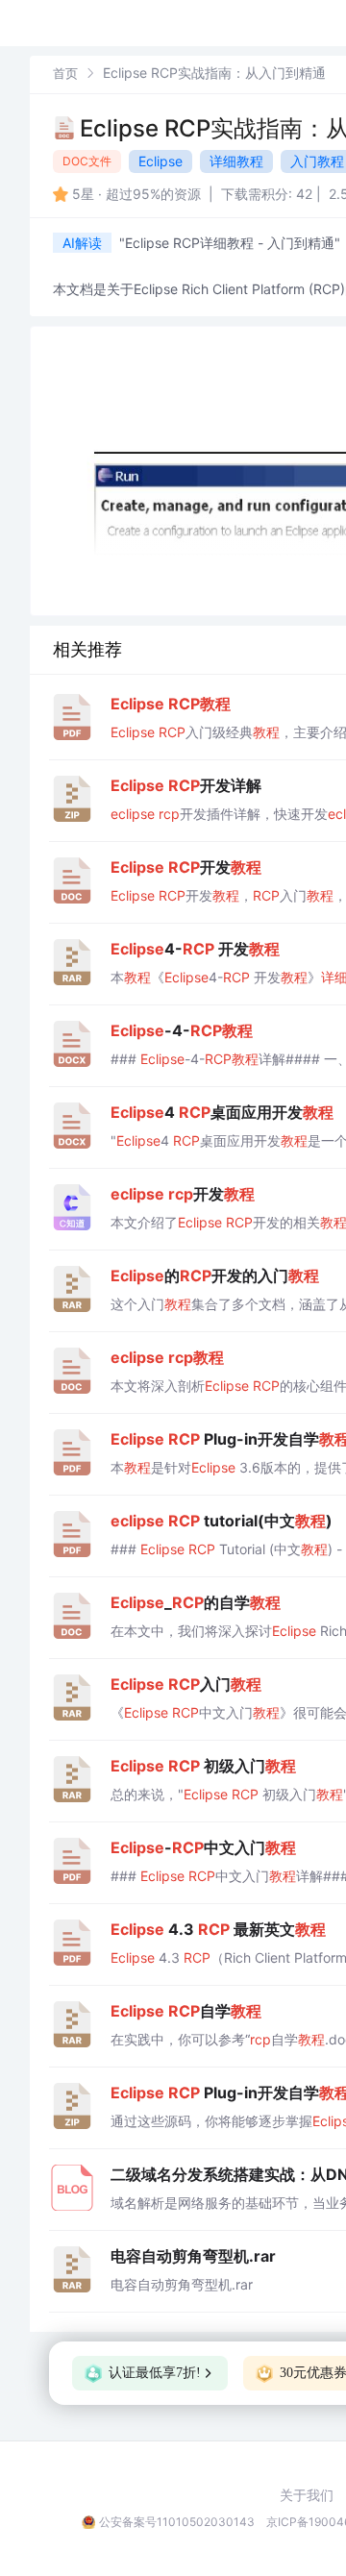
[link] (65, 73)
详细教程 (236, 161)
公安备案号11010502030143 (177, 2522)
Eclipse (161, 161)
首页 (65, 73)
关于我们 (307, 2495)
